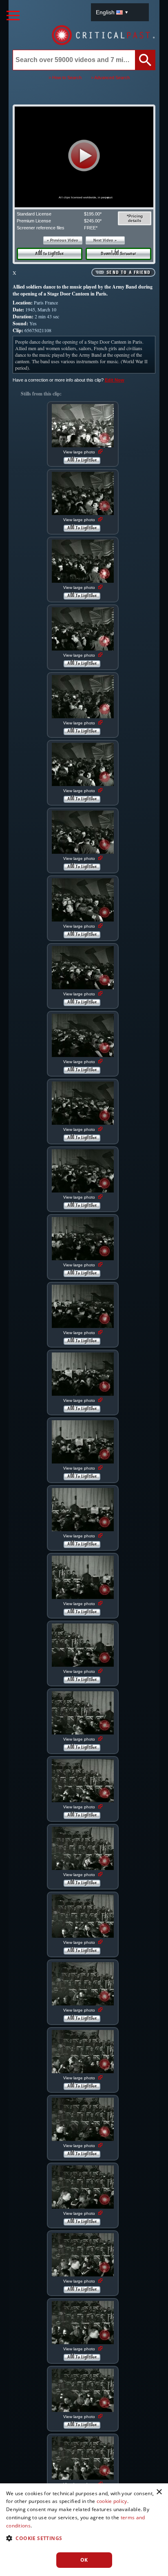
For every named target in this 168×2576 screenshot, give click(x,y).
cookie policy (112, 2501)
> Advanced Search (110, 78)
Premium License (34, 221)
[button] (84, 155)
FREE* (91, 228)
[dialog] (84, 2530)
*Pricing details (135, 218)
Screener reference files (41, 228)
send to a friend (128, 273)
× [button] (159, 2492)
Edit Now (115, 380)
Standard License (34, 214)
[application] (84, 157)
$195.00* (93, 214)
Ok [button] (84, 2560)
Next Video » (105, 240)
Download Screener (118, 254)
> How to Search (65, 78)
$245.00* (93, 221)
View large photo (80, 452)
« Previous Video (63, 240)
